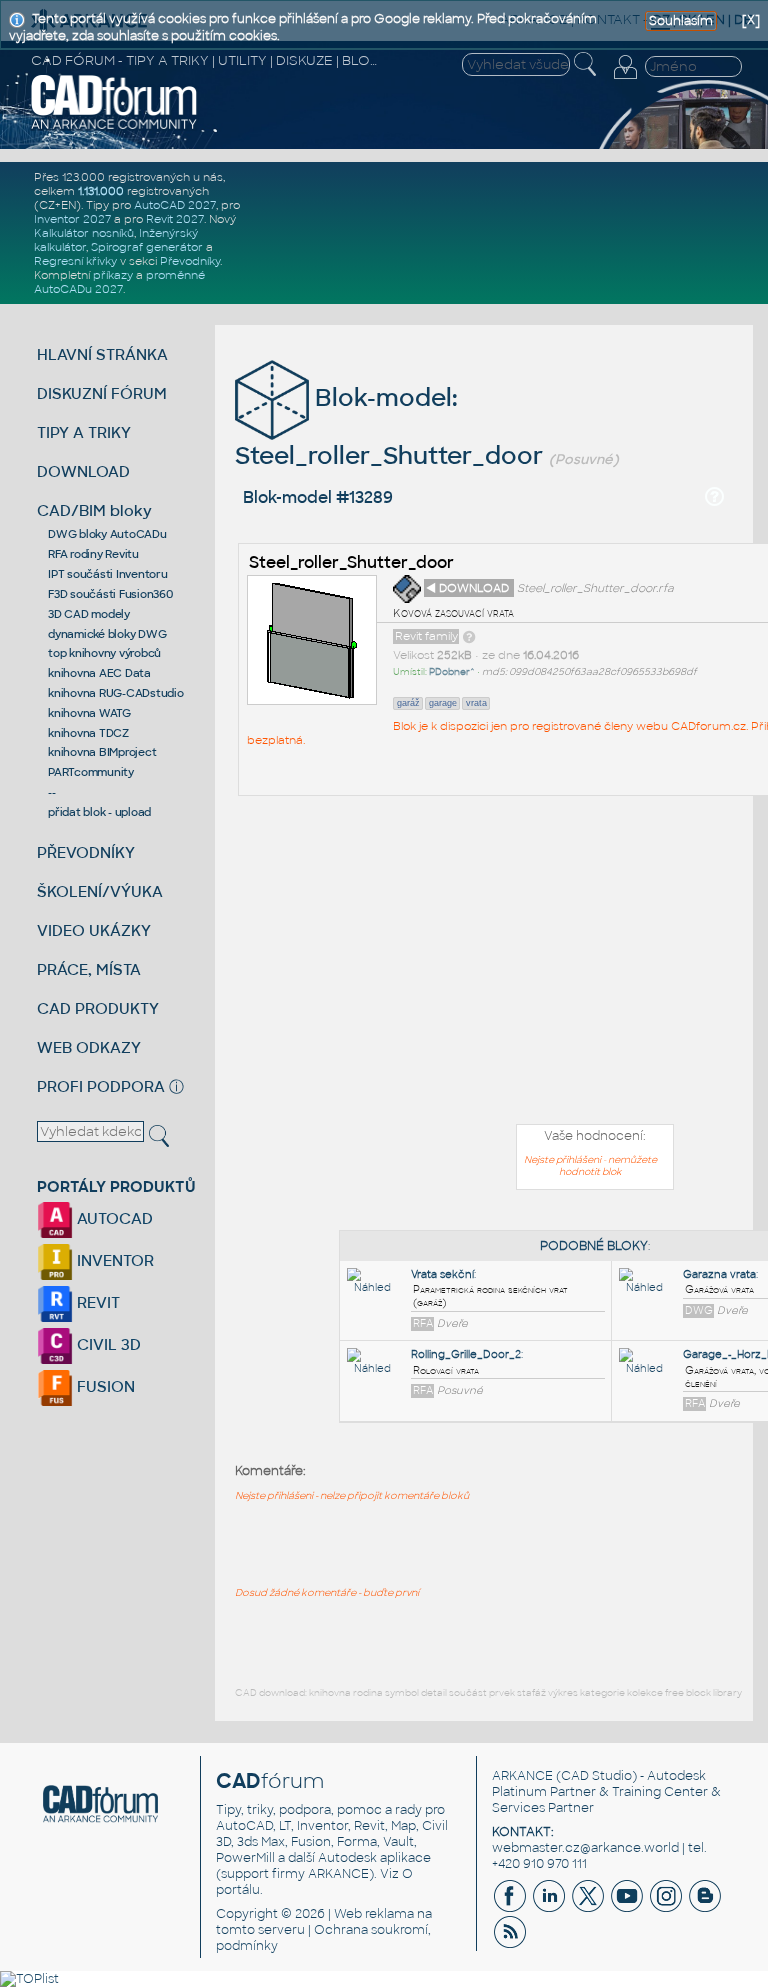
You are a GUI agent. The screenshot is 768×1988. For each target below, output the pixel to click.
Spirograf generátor (147, 247)
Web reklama (374, 1914)
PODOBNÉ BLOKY (594, 1246)
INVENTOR (113, 1260)
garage (443, 703)
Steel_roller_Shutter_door (351, 562)
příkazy (113, 275)
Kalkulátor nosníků (84, 233)
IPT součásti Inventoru (108, 574)
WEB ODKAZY (89, 1047)
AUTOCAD (113, 1218)
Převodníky (190, 261)
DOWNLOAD (83, 471)
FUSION (104, 1386)
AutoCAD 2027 (175, 205)
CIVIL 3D (107, 1344)
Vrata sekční (442, 1274)
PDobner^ (452, 672)
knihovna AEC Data (99, 673)
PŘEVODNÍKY (86, 852)
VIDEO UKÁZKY (94, 930)
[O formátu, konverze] (469, 636)
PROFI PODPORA (101, 1086)
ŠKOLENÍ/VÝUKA (100, 891)
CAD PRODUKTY (98, 1008)
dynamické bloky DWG (107, 634)
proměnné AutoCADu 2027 (119, 282)
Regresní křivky (75, 261)
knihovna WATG (89, 713)
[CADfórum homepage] (114, 127)
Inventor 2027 (72, 219)
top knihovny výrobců (104, 653)
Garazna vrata (719, 1274)
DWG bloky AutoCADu (107, 534)
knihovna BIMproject (102, 752)
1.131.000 (101, 191)
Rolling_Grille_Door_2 (466, 1354)
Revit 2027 (175, 219)
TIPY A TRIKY (84, 432)
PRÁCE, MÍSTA (89, 969)
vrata (476, 703)
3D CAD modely (89, 614)
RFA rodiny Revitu (93, 554)
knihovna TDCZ (88, 733)
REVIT (96, 1302)
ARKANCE (522, 1776)
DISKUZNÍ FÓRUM (102, 393)
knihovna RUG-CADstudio (116, 693)
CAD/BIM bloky (94, 510)
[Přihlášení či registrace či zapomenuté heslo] (625, 79)
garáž (408, 703)
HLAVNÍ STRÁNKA (102, 354)
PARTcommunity (91, 772)
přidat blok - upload (99, 812)
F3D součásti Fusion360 (110, 594)
